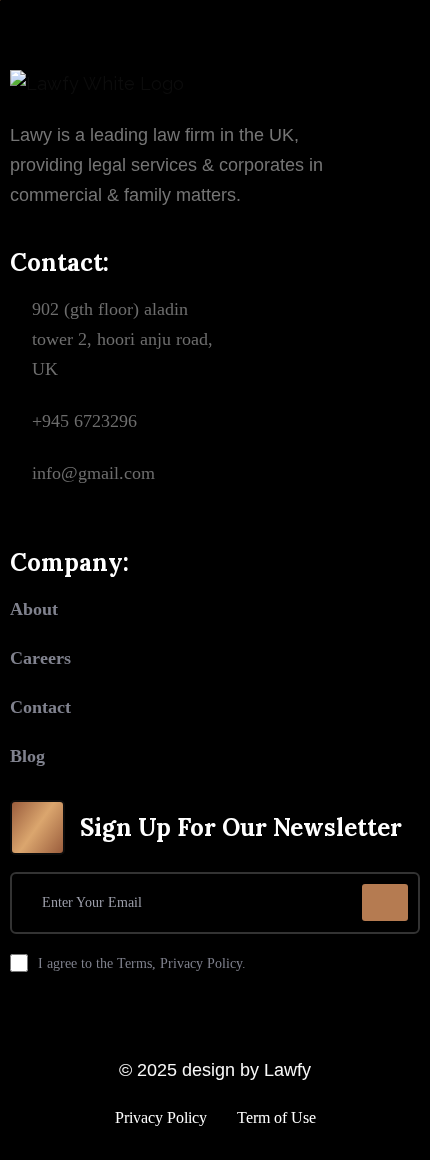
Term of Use (276, 1117)
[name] (385, 902)
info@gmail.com (93, 473)
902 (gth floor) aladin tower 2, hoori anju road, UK (122, 339)
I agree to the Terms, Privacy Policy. (142, 963)
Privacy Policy (161, 1117)
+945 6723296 (84, 421)
